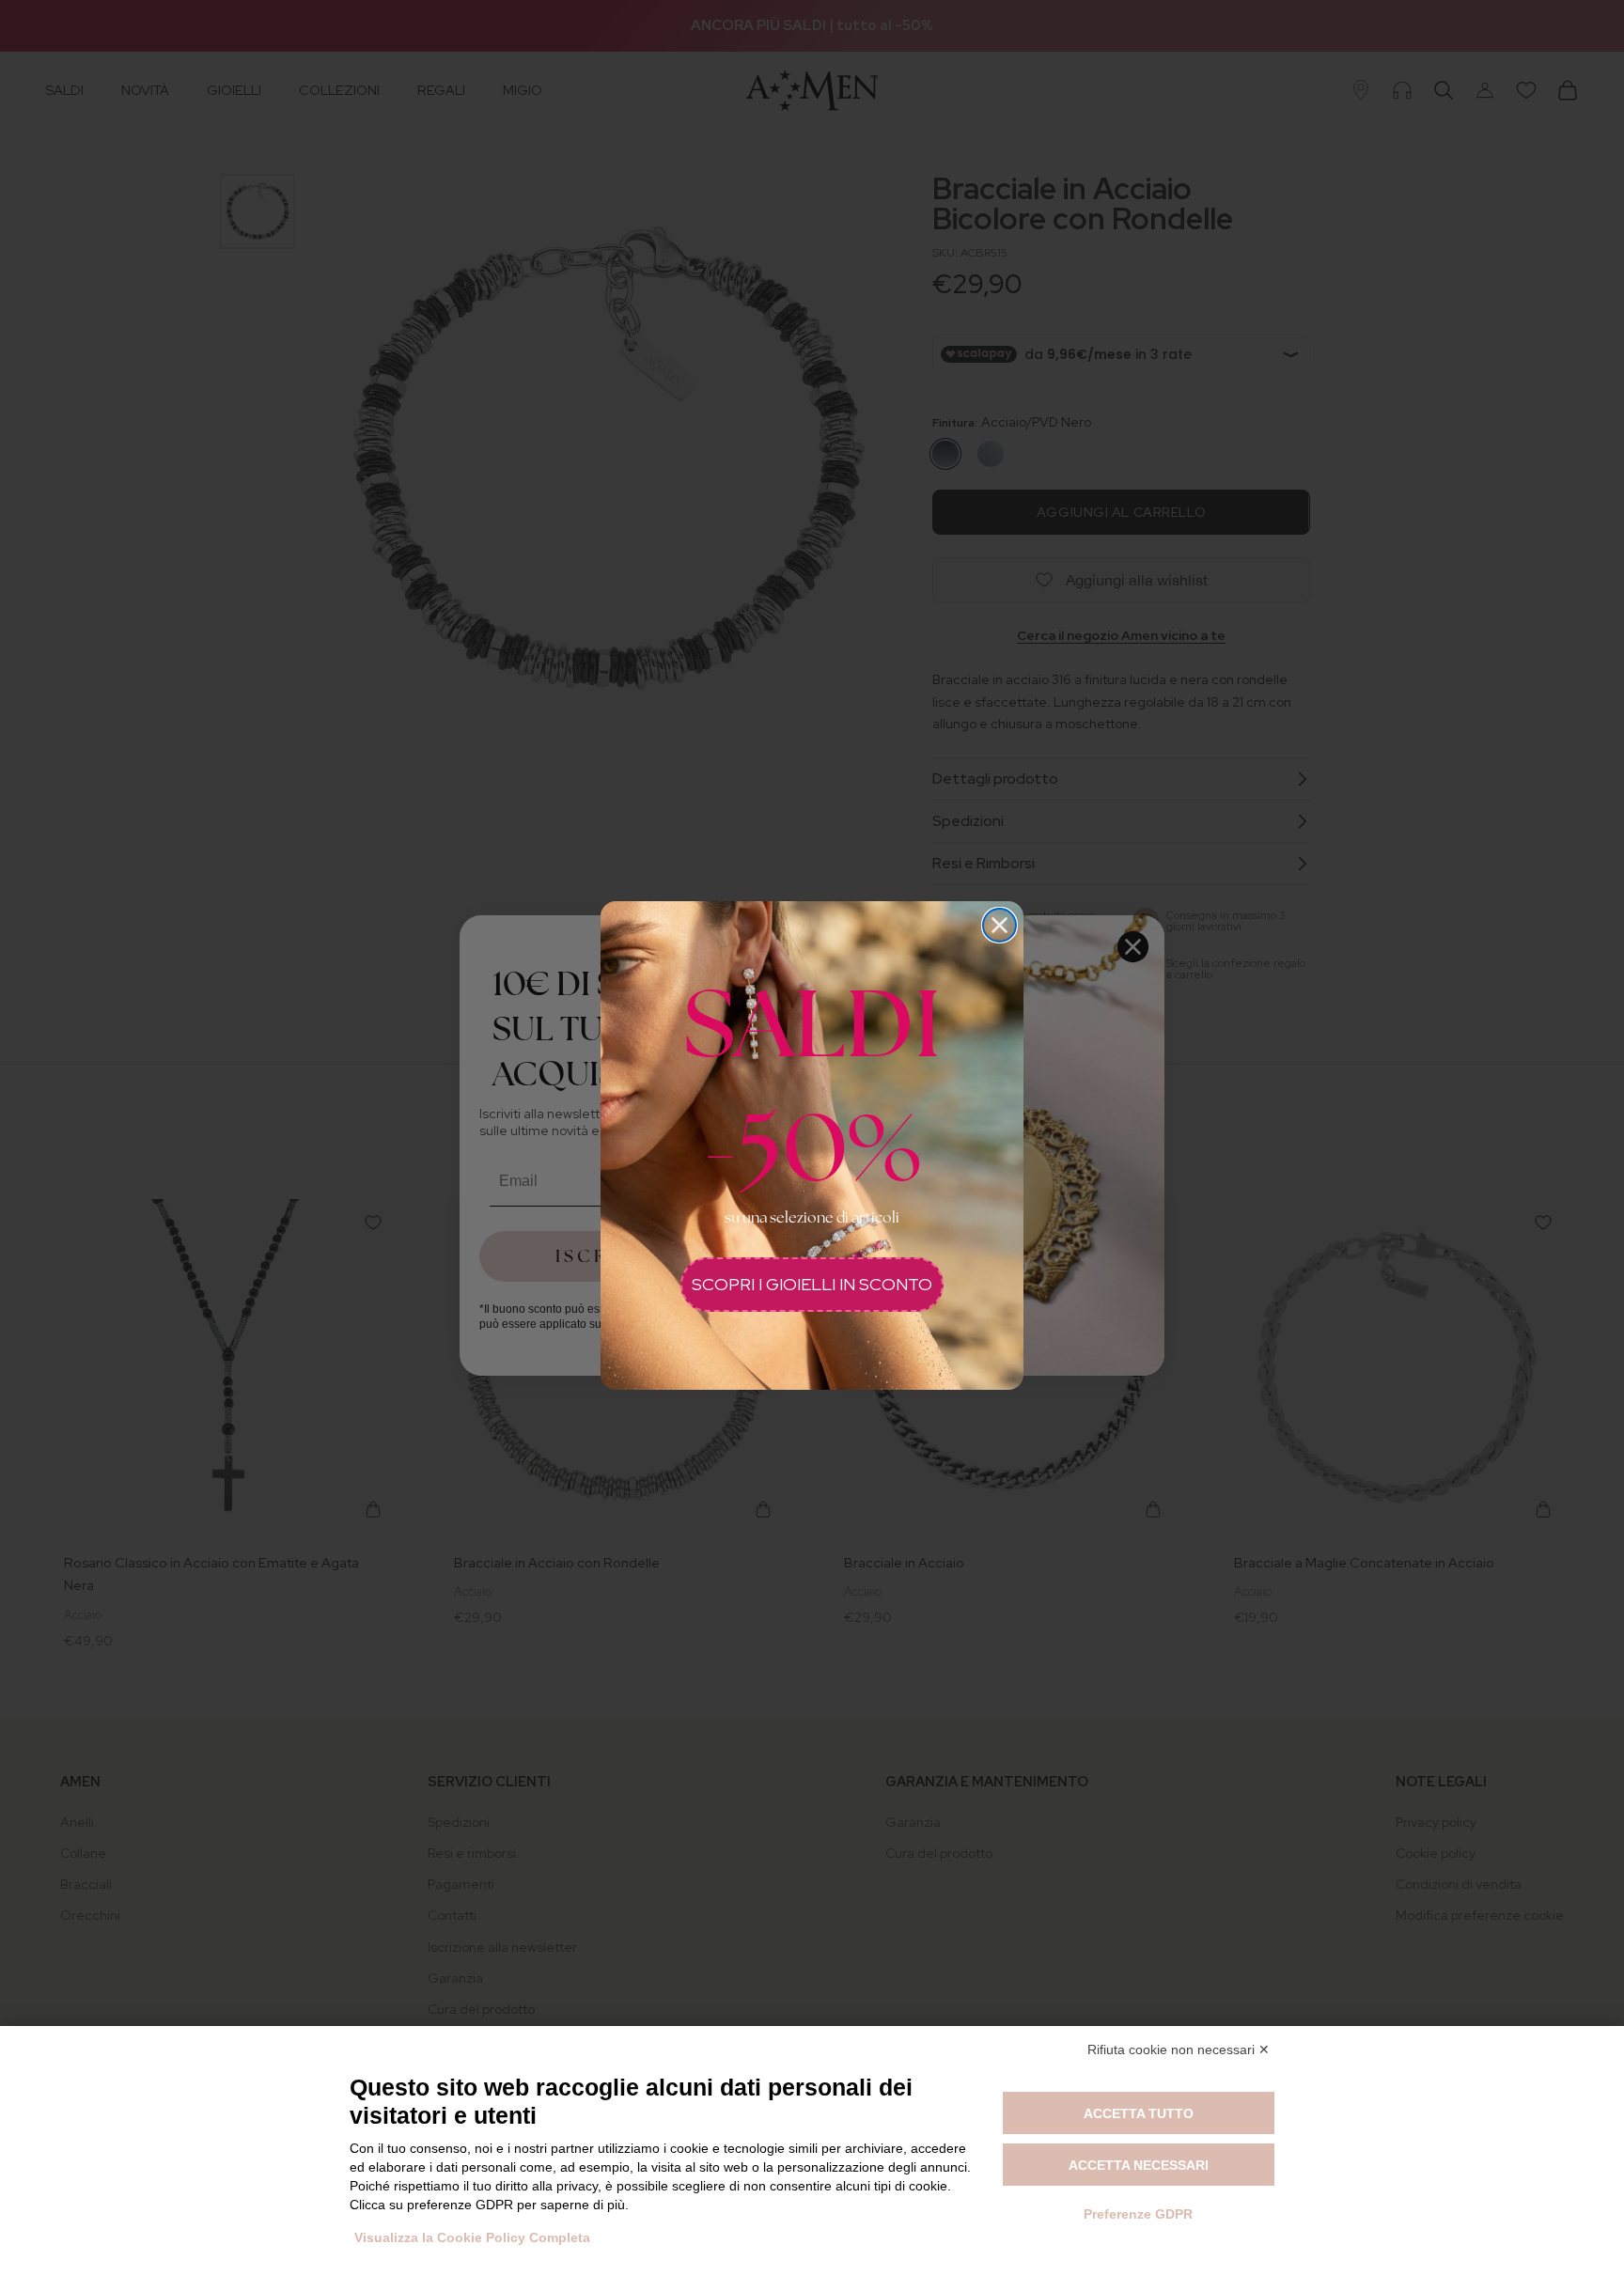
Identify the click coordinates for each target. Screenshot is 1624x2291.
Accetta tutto (1139, 2113)
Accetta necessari (1139, 2165)
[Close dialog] (999, 925)
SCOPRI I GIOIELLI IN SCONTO (812, 1284)
